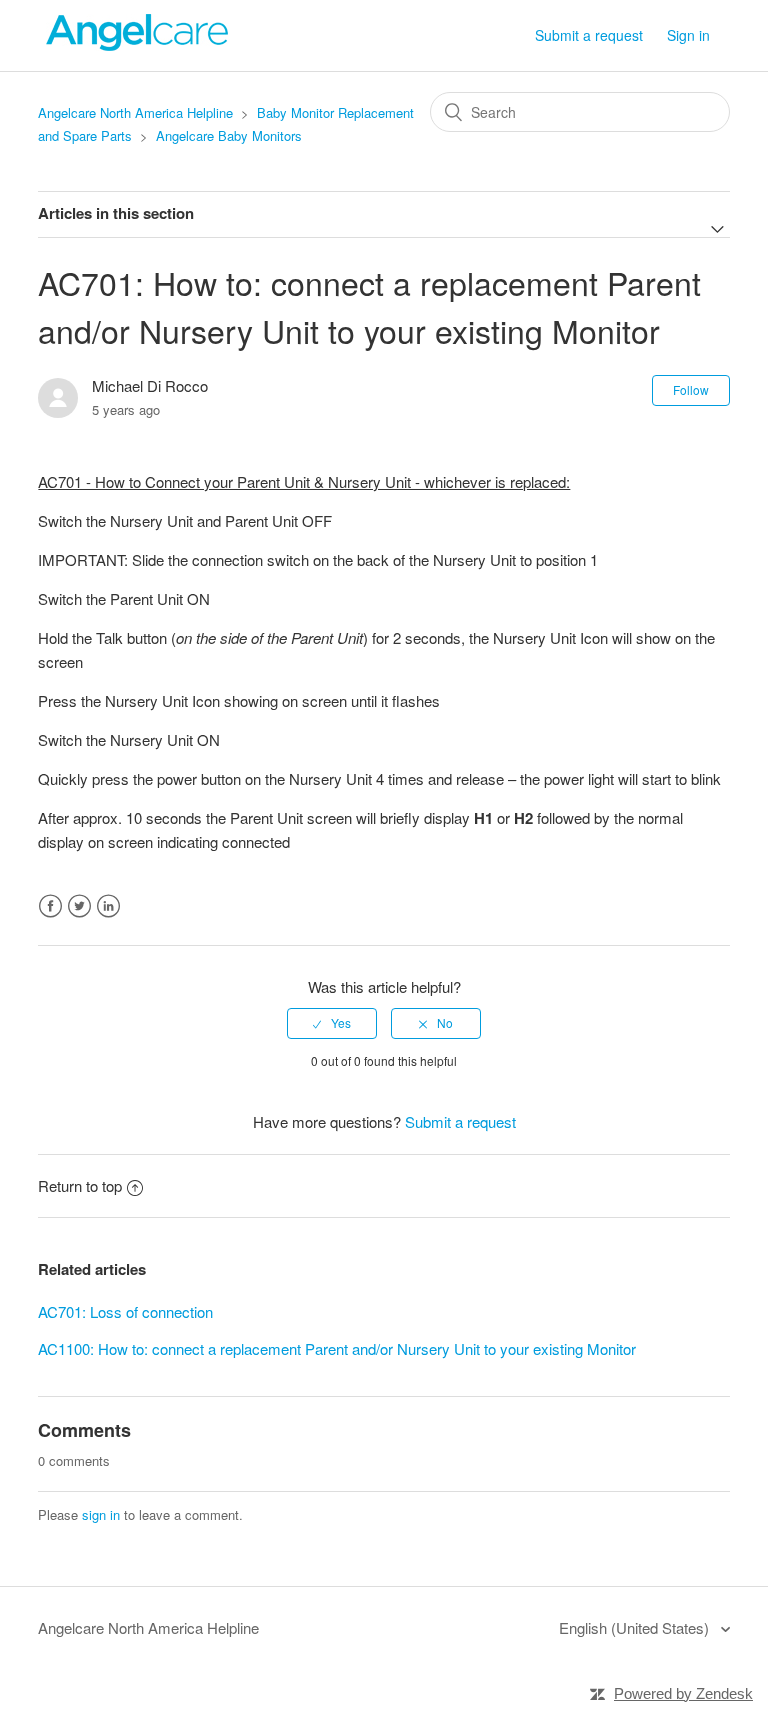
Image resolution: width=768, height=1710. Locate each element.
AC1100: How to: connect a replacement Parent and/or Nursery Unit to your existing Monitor (337, 1348)
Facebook (50, 906)
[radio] (332, 1023)
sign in (101, 1514)
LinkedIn (108, 906)
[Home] (138, 44)
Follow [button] (691, 389)
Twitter (79, 906)
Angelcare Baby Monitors (229, 135)
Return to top (80, 1185)
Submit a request (589, 35)
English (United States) (636, 1627)
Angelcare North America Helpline (135, 112)
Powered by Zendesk (683, 1693)
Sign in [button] (688, 35)
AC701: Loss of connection (125, 1311)
